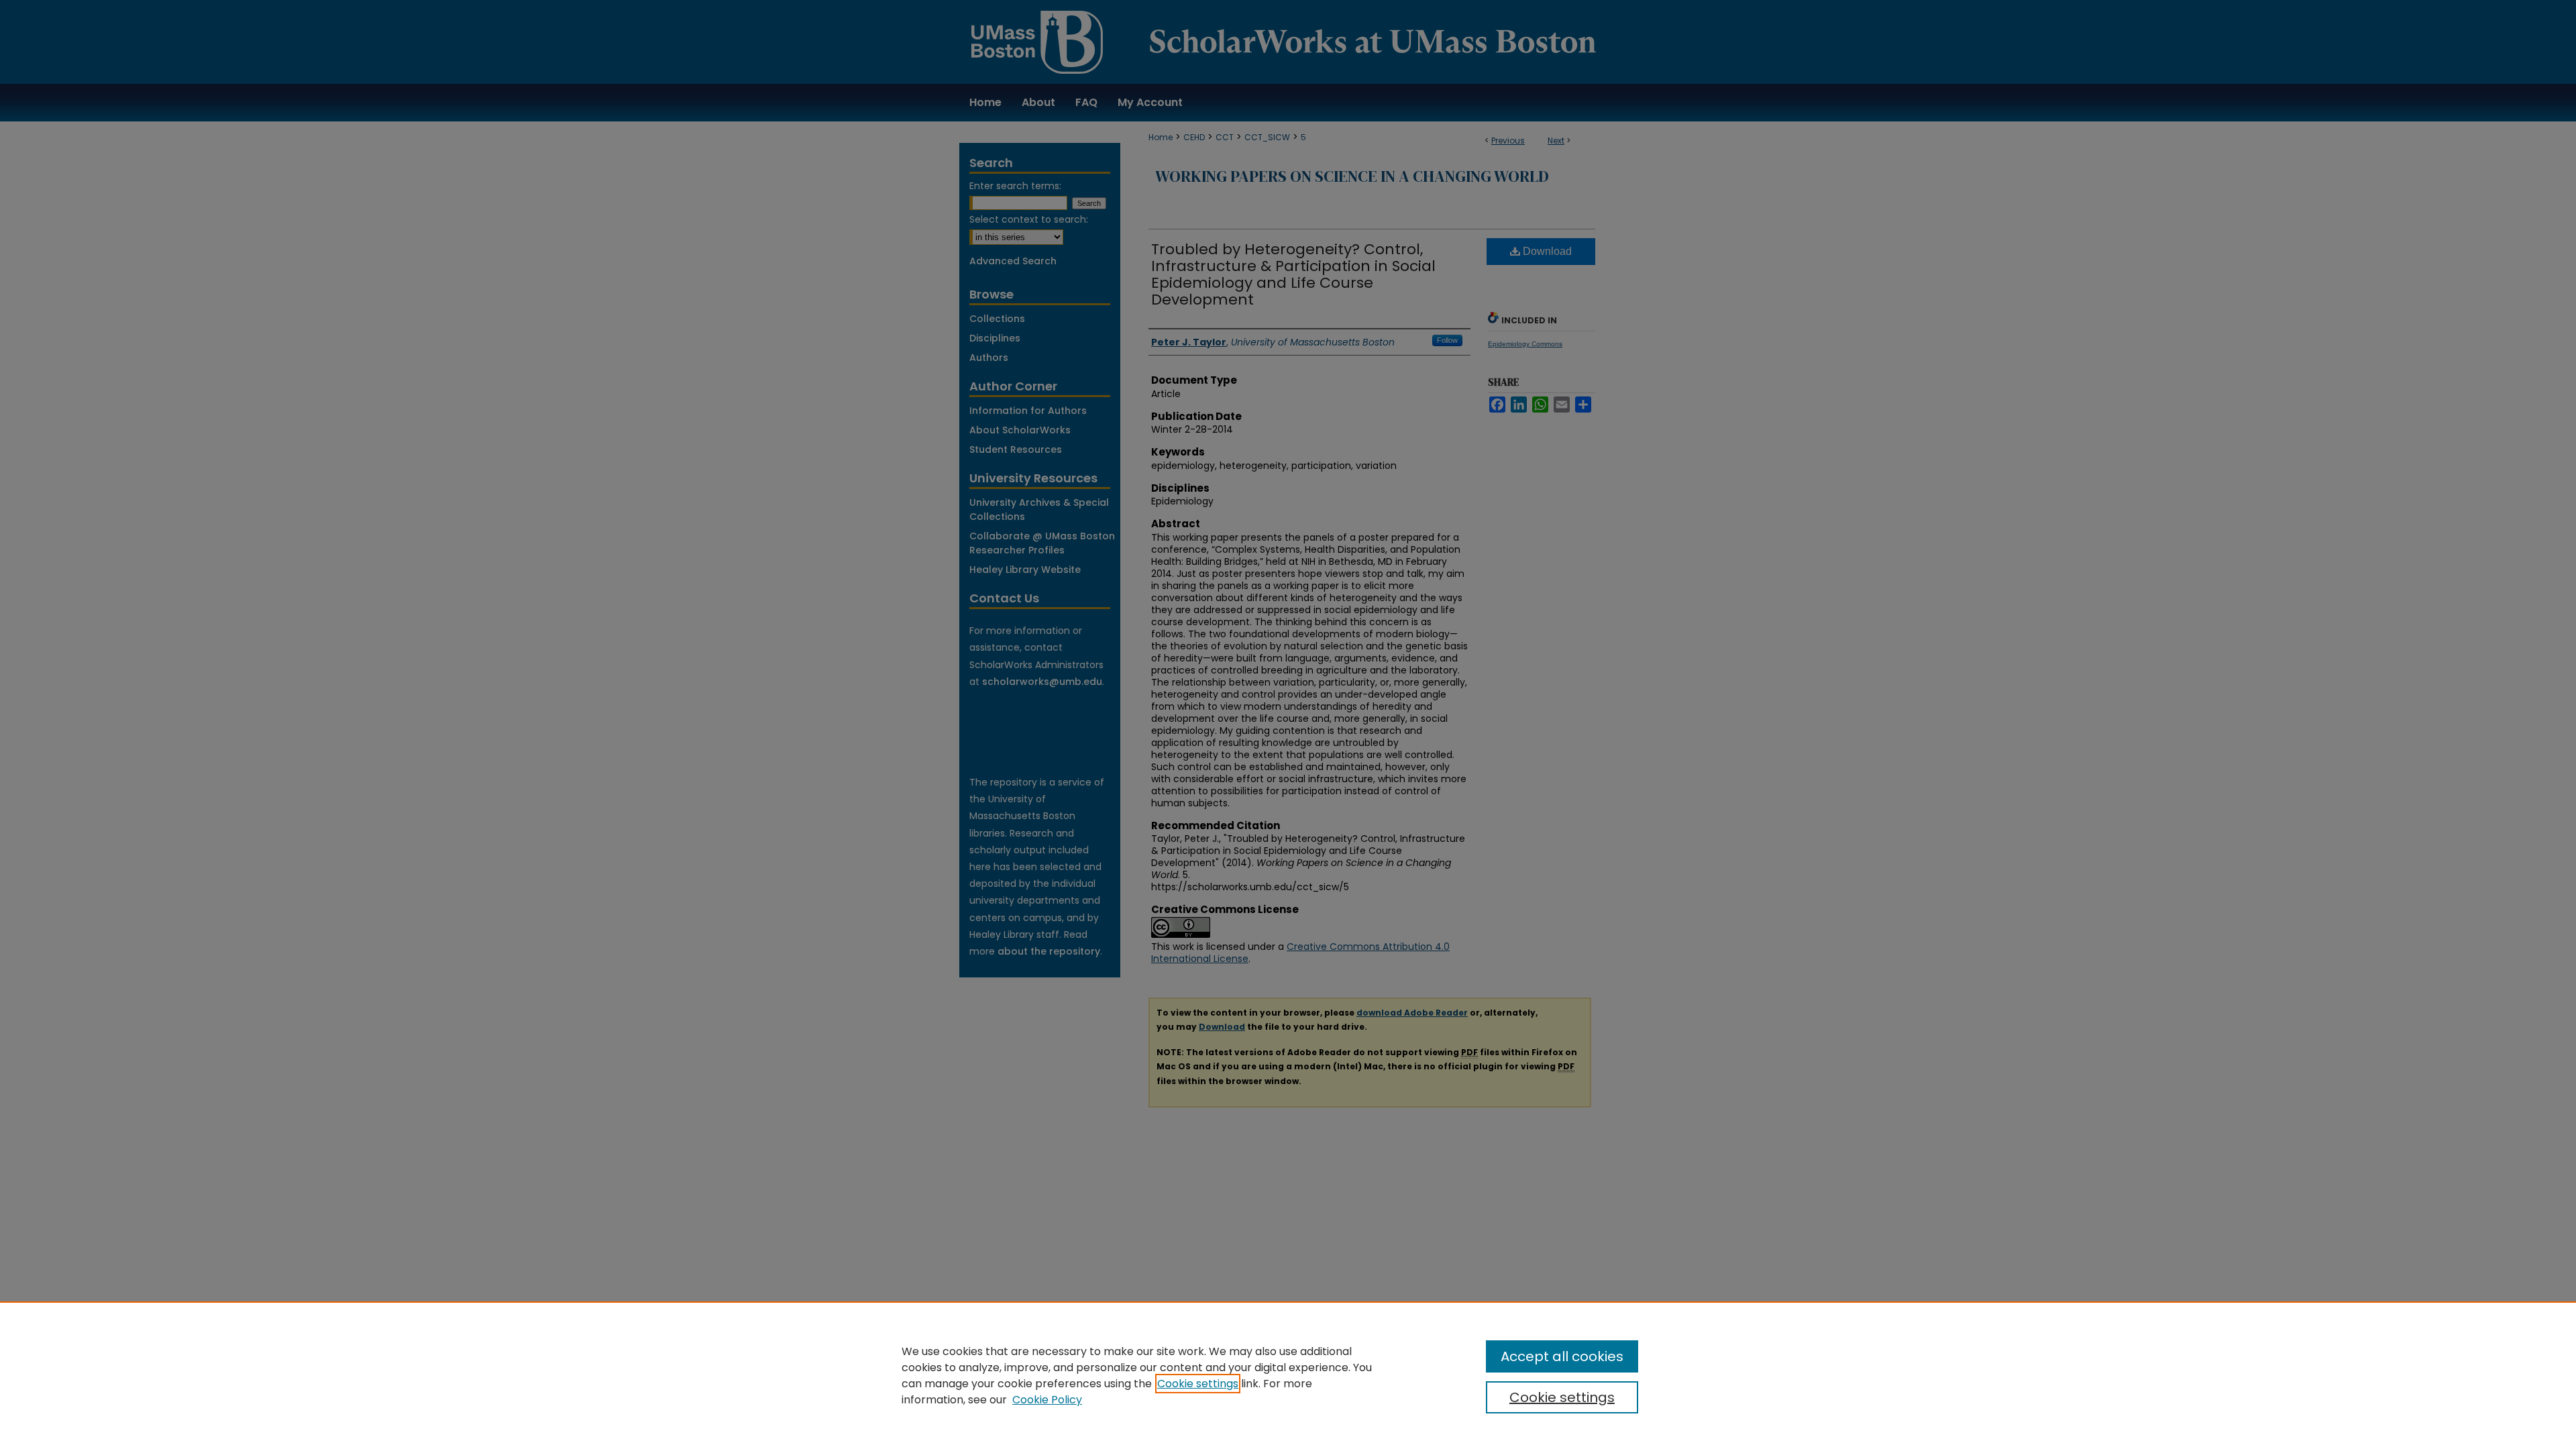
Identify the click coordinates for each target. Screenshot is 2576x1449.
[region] (1288, 1375)
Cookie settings (1198, 1384)
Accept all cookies (1562, 1356)
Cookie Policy (1047, 1400)
